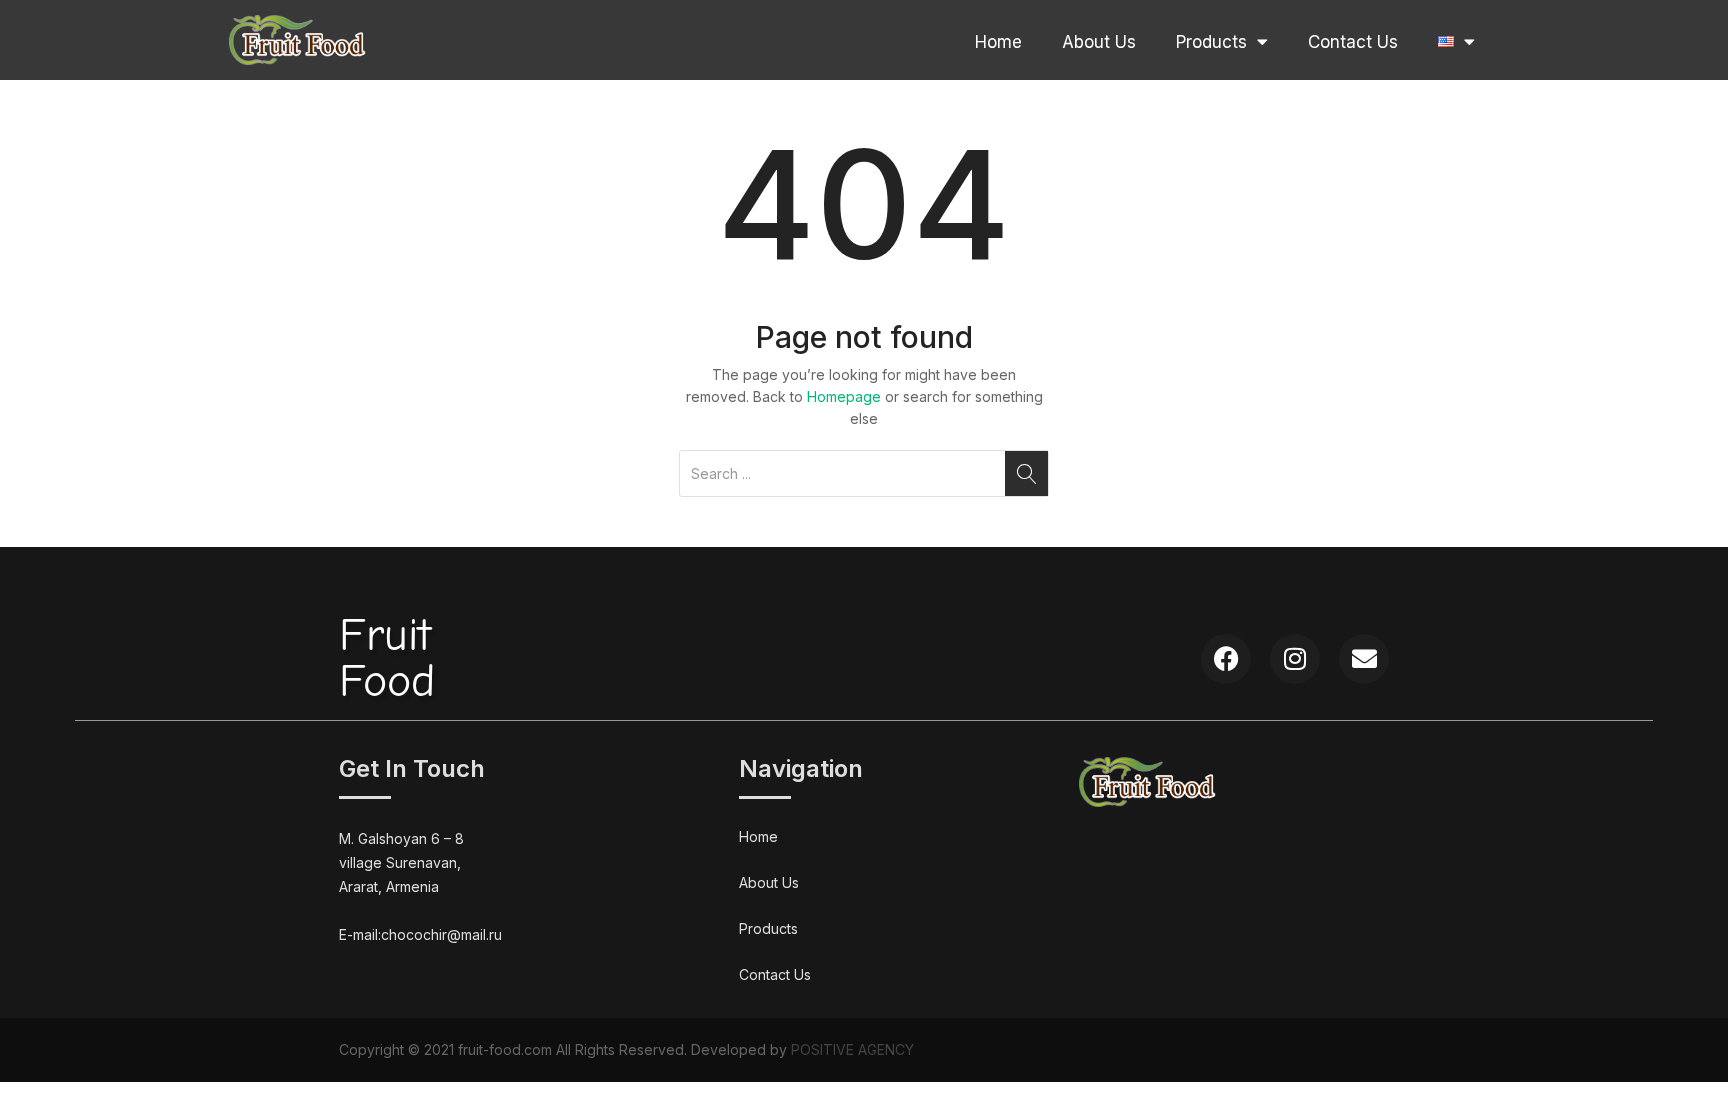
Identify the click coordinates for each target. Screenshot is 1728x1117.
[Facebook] (1226, 659)
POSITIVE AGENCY (852, 1049)
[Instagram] (1295, 659)
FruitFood (387, 658)
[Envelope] (1364, 659)
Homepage (844, 396)
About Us (1099, 42)
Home (998, 42)
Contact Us (1353, 42)
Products (1211, 42)
